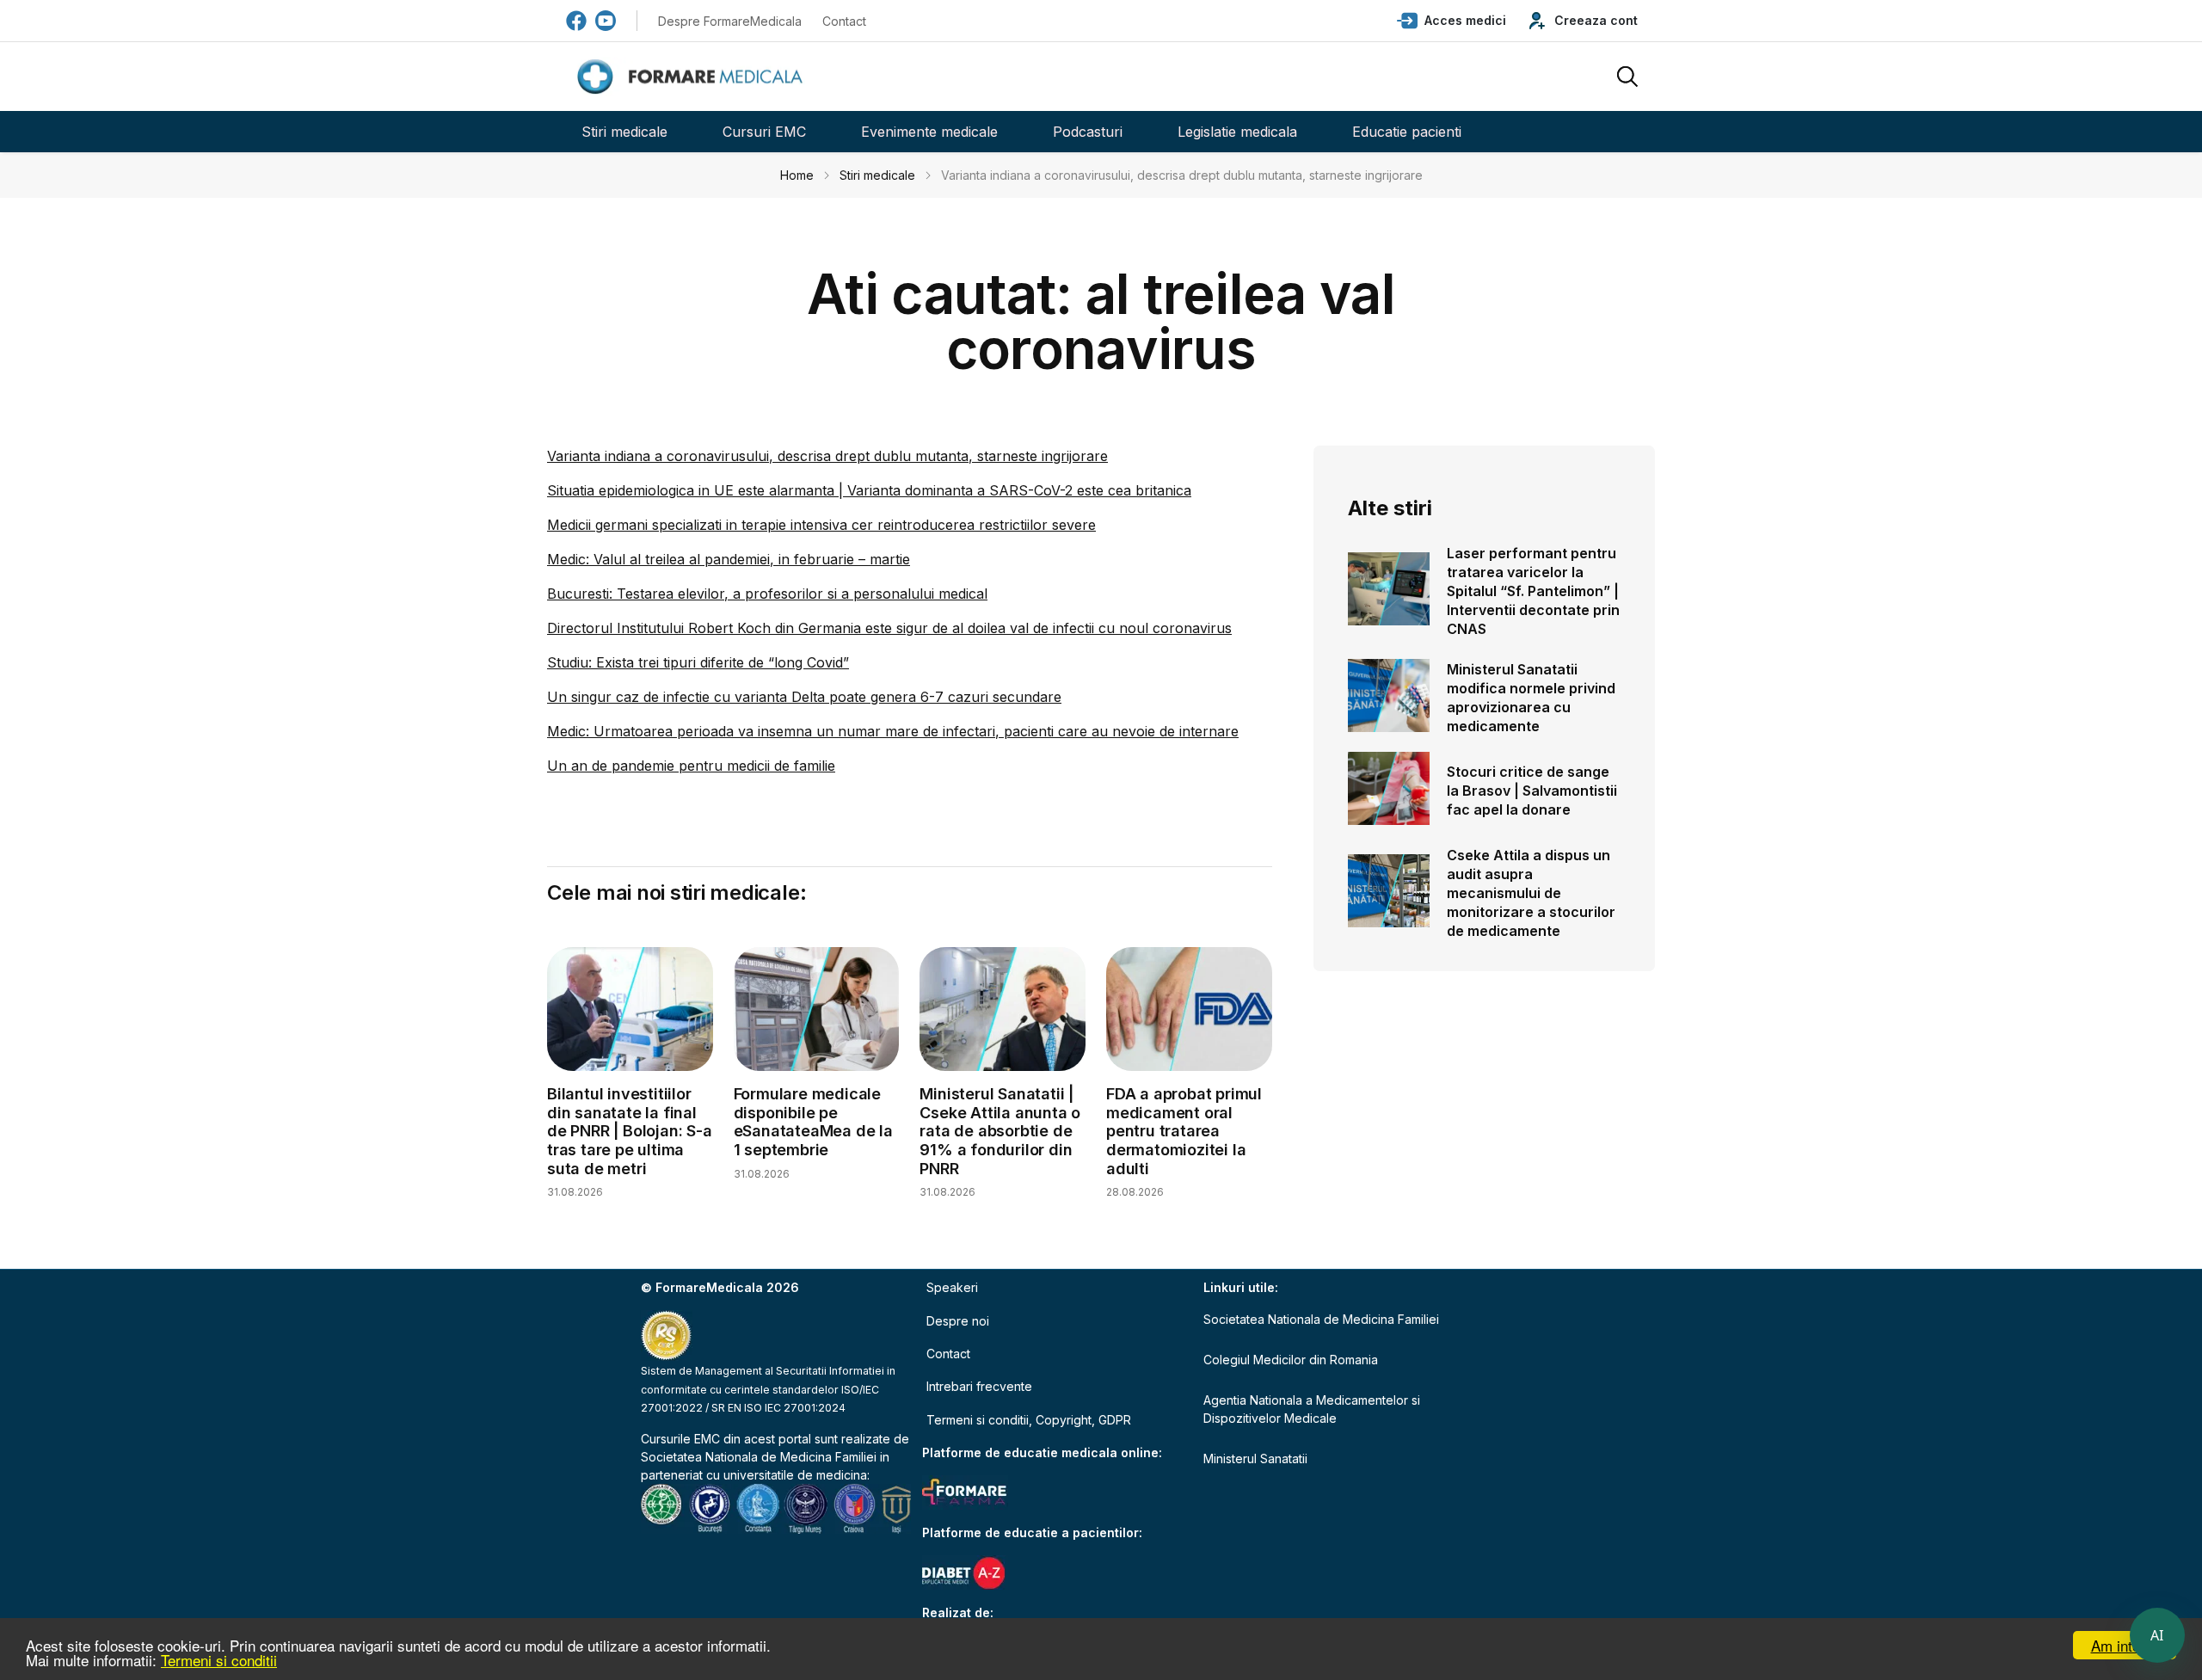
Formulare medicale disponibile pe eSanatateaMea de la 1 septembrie (813, 1122)
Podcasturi (1088, 132)
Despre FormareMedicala (730, 21)
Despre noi (958, 1321)
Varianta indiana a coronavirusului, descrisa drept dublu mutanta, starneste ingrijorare (827, 456)
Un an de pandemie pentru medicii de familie (691, 766)
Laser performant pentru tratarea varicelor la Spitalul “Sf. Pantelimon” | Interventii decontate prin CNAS (1533, 591)
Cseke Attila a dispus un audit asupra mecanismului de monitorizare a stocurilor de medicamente (1531, 893)
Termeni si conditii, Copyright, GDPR (1029, 1420)
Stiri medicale (624, 132)
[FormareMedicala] (693, 77)
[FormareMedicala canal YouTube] (606, 21)
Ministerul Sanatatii (1255, 1458)
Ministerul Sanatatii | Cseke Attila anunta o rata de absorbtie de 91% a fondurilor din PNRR (1000, 1131)
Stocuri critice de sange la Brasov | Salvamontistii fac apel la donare (1532, 791)
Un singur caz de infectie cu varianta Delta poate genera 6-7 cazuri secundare (804, 697)
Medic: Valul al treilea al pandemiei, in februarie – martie (729, 559)
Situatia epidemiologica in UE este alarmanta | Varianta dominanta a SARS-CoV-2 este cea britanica (869, 490)
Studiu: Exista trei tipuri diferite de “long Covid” (698, 662)
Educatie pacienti (1407, 132)
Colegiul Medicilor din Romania (1291, 1360)
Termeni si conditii (219, 1660)
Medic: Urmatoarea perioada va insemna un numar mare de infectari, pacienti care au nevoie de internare (893, 731)
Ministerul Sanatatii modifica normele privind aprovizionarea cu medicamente (1531, 698)
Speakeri (952, 1287)
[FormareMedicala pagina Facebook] (576, 21)
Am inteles (2125, 1645)
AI (2157, 1635)
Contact (844, 21)
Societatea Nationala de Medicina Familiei (759, 1457)
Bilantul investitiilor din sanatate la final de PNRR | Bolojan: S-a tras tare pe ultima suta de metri (630, 1131)
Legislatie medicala (1237, 132)
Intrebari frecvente (979, 1386)
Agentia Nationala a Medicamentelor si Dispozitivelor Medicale (1312, 1409)
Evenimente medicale (929, 132)
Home (797, 175)
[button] (1452, 21)
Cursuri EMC (764, 132)
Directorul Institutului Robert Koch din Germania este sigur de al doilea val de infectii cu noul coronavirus (889, 628)
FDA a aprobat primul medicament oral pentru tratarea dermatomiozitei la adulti (1184, 1131)
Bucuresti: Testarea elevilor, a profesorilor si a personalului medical (767, 594)
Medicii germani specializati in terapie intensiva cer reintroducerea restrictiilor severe (821, 525)
